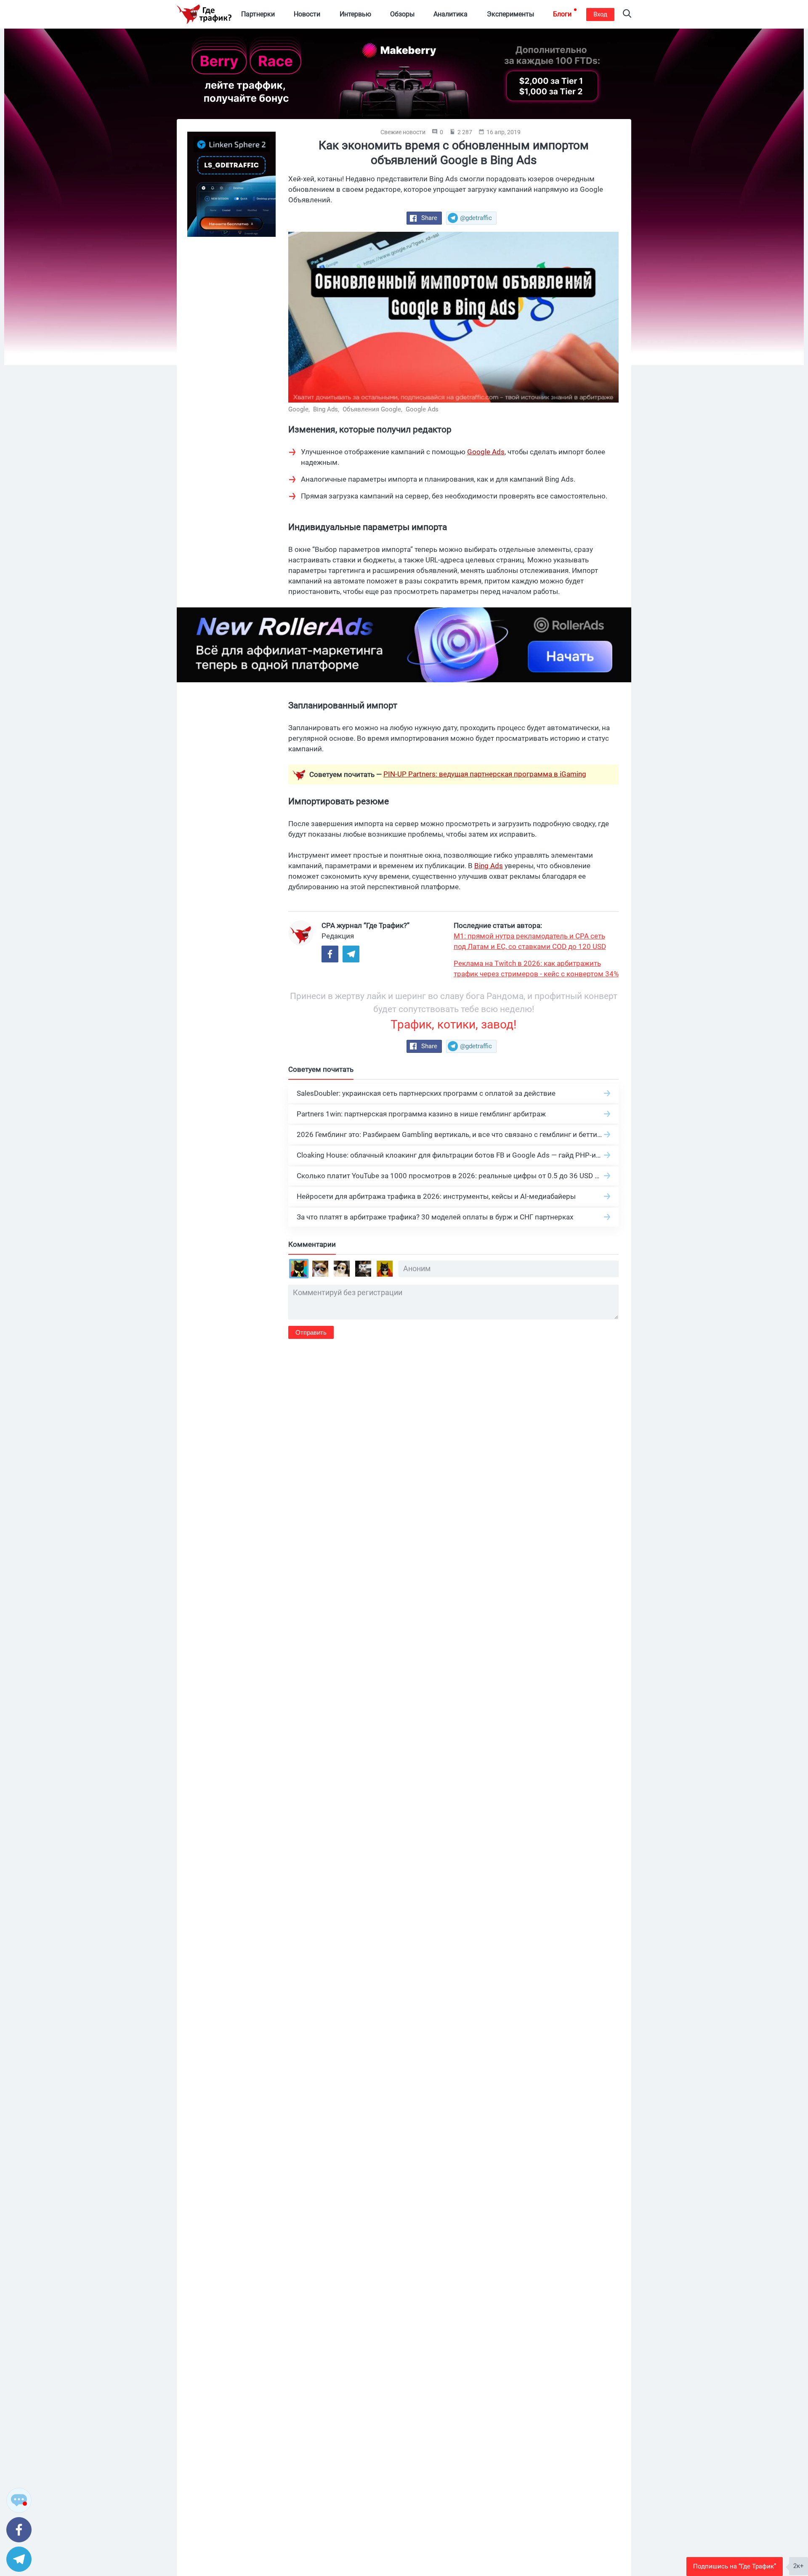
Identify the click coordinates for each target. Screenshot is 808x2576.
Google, (300, 409)
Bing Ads (489, 866)
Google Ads (422, 409)
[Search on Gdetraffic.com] (627, 15)
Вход (600, 14)
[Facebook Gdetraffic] (330, 954)
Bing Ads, (327, 409)
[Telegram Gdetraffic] (351, 954)
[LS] (231, 184)
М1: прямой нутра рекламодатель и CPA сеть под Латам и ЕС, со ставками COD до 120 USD (530, 941)
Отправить (311, 1332)
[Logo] (204, 14)
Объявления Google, (373, 409)
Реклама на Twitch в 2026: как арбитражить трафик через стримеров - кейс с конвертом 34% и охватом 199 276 (536, 969)
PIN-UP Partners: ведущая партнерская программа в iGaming (485, 774)
